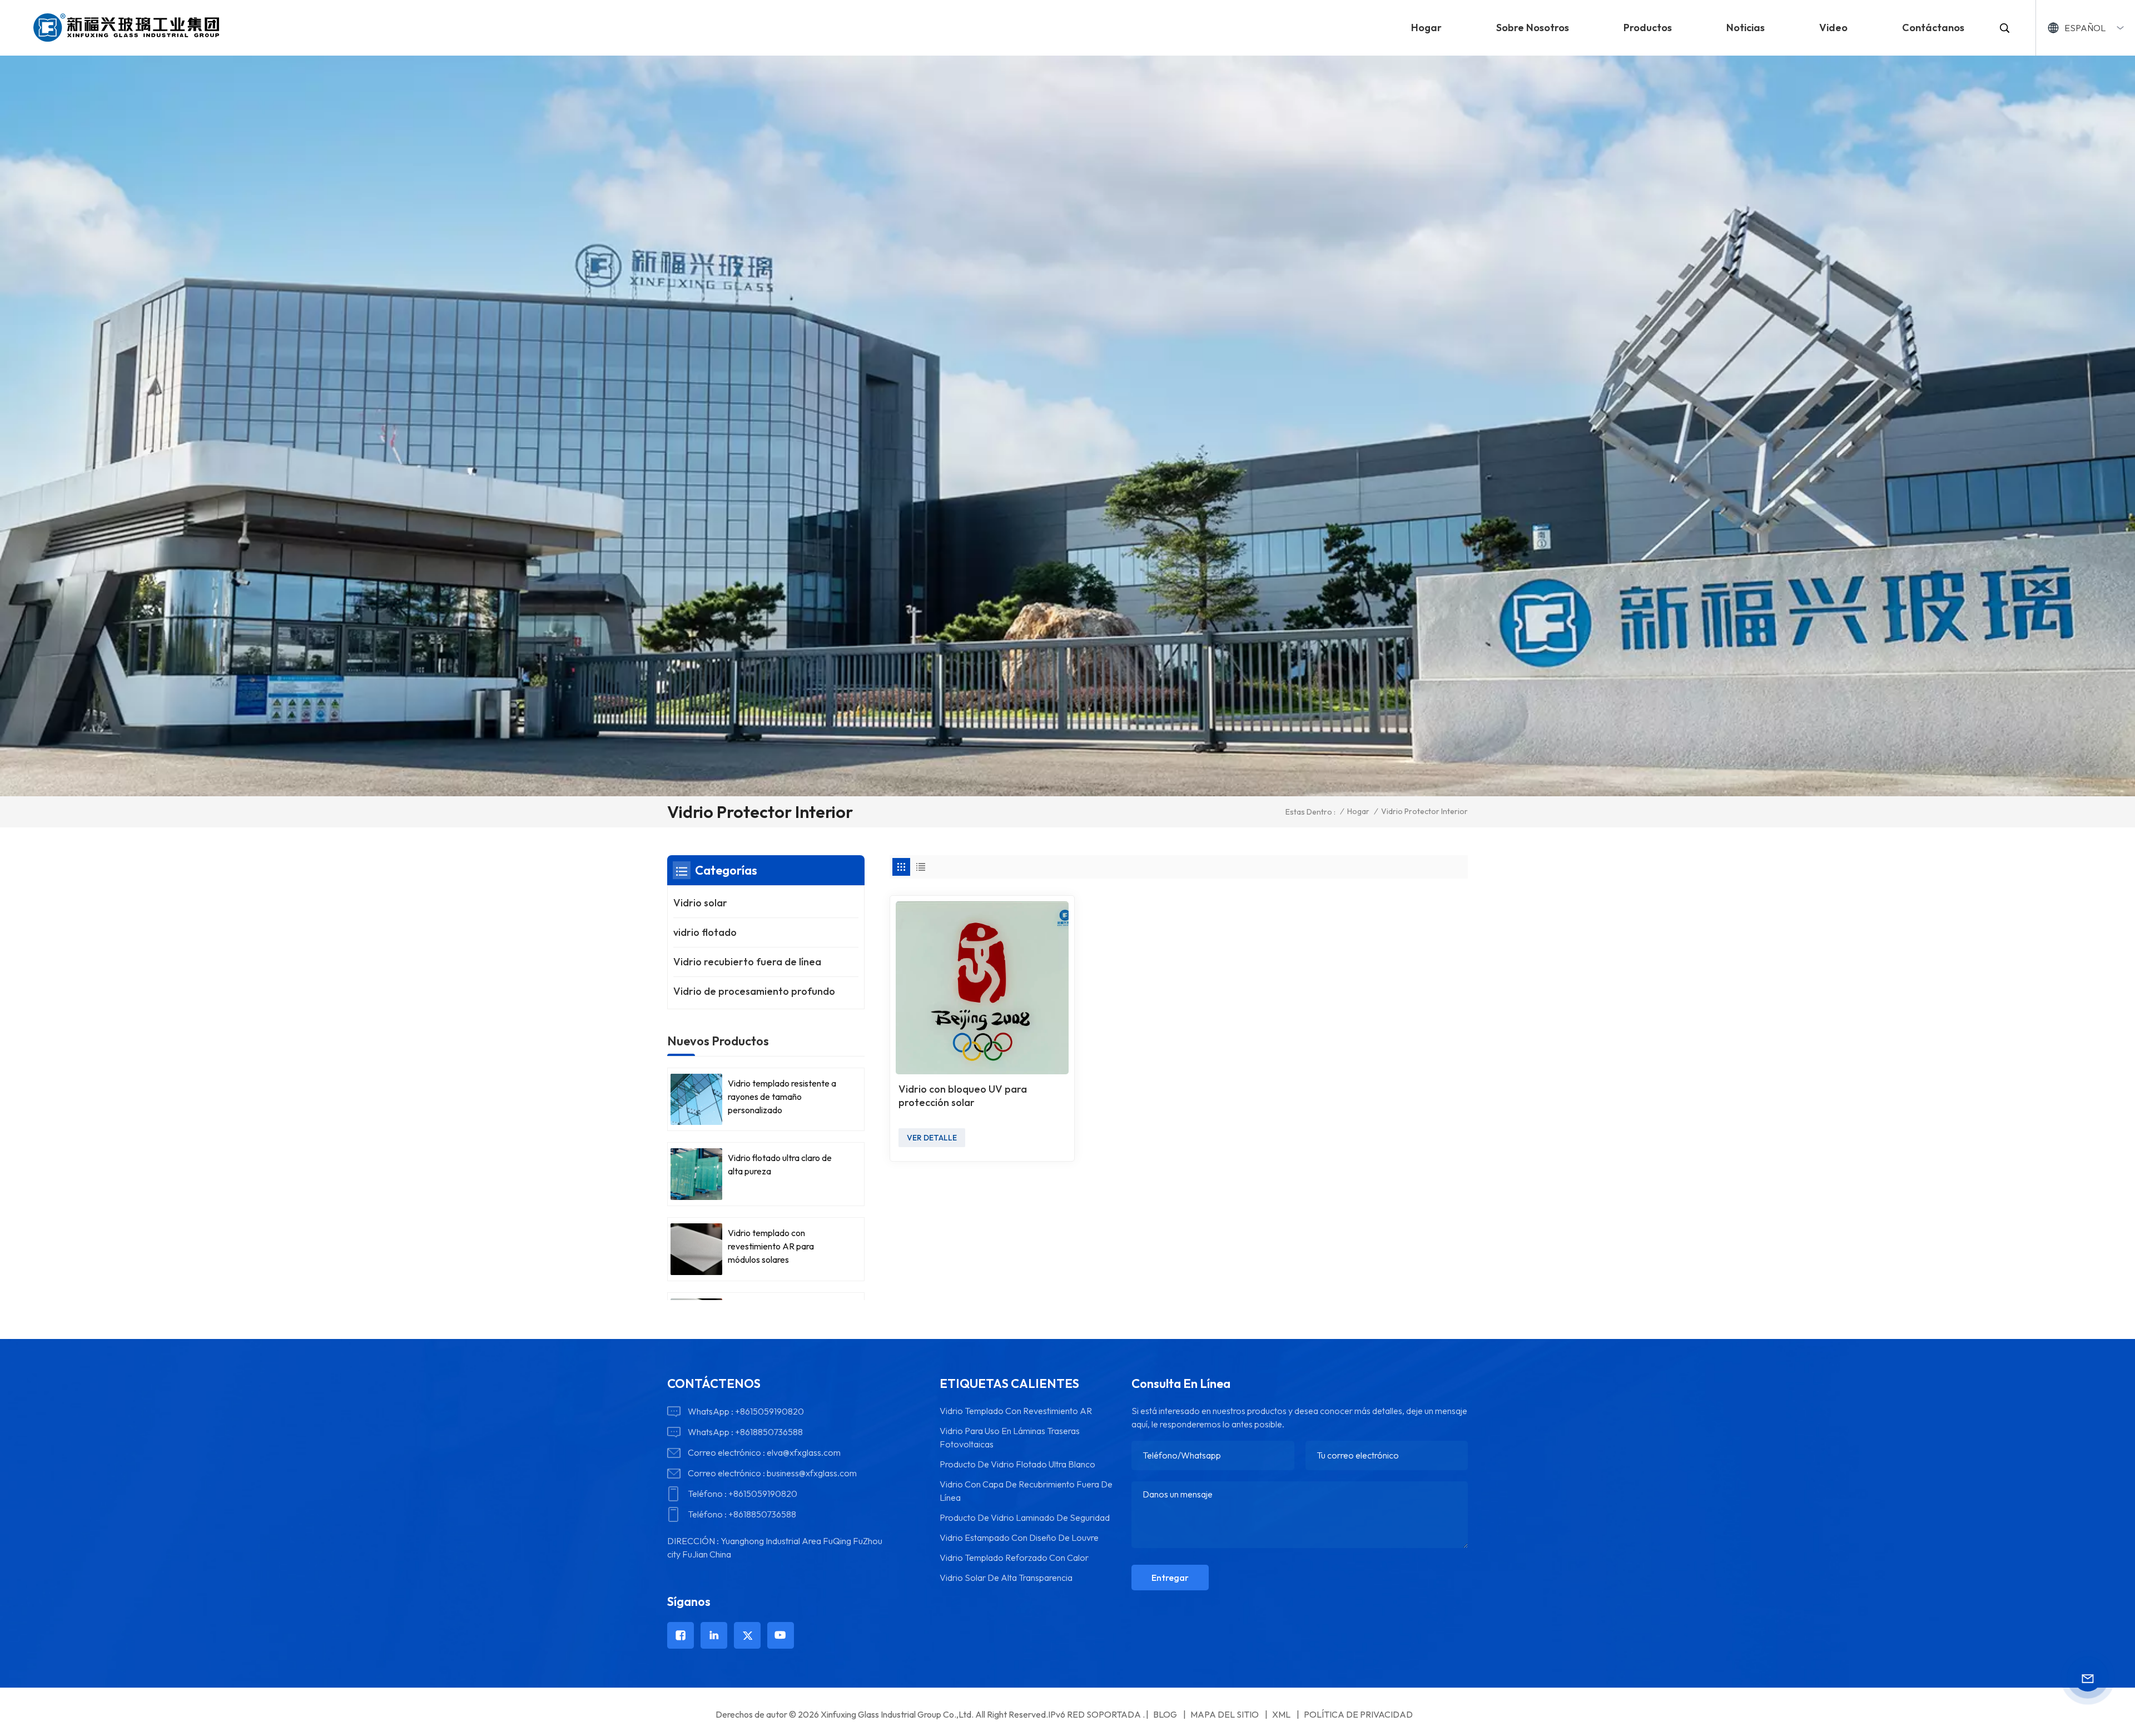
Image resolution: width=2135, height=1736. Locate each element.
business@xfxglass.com (812, 1473)
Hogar (1426, 28)
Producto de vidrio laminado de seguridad (1025, 1517)
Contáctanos (1933, 28)
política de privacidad (1358, 1714)
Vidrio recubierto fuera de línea (747, 962)
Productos (1648, 28)
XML (1281, 1714)
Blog (1165, 1714)
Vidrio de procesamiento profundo (754, 991)
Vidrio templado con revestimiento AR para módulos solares (771, 1246)
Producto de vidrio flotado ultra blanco (1017, 1464)
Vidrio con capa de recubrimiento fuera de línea (1026, 1491)
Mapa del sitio (1225, 1714)
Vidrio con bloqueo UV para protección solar (963, 1096)
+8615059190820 (769, 1411)
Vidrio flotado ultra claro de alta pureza (780, 1164)
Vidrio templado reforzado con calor (1014, 1558)
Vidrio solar (700, 903)
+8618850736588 (769, 1432)
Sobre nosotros (1533, 28)
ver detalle (932, 1138)
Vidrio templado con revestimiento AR (1016, 1411)
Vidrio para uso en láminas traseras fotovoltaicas (1010, 1437)
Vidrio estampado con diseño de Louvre (1019, 1537)
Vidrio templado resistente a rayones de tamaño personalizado (782, 1097)
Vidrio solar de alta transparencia (1006, 1578)
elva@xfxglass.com (804, 1452)
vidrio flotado (705, 932)
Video (1833, 28)
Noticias (1746, 28)
